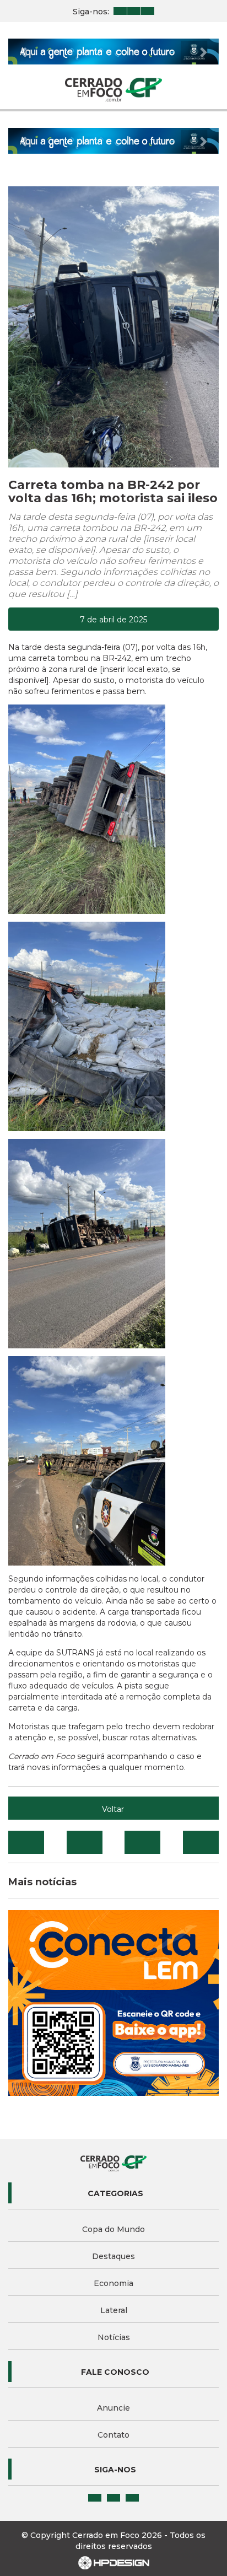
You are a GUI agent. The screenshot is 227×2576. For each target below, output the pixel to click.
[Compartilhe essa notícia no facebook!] (26, 1842)
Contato (113, 2435)
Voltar (113, 1809)
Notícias (114, 2337)
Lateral (114, 2310)
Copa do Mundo (113, 2229)
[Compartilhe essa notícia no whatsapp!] (201, 1842)
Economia (113, 2283)
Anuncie (113, 2408)
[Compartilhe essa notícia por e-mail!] (142, 1842)
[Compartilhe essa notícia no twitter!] (85, 1842)
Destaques (113, 2256)
